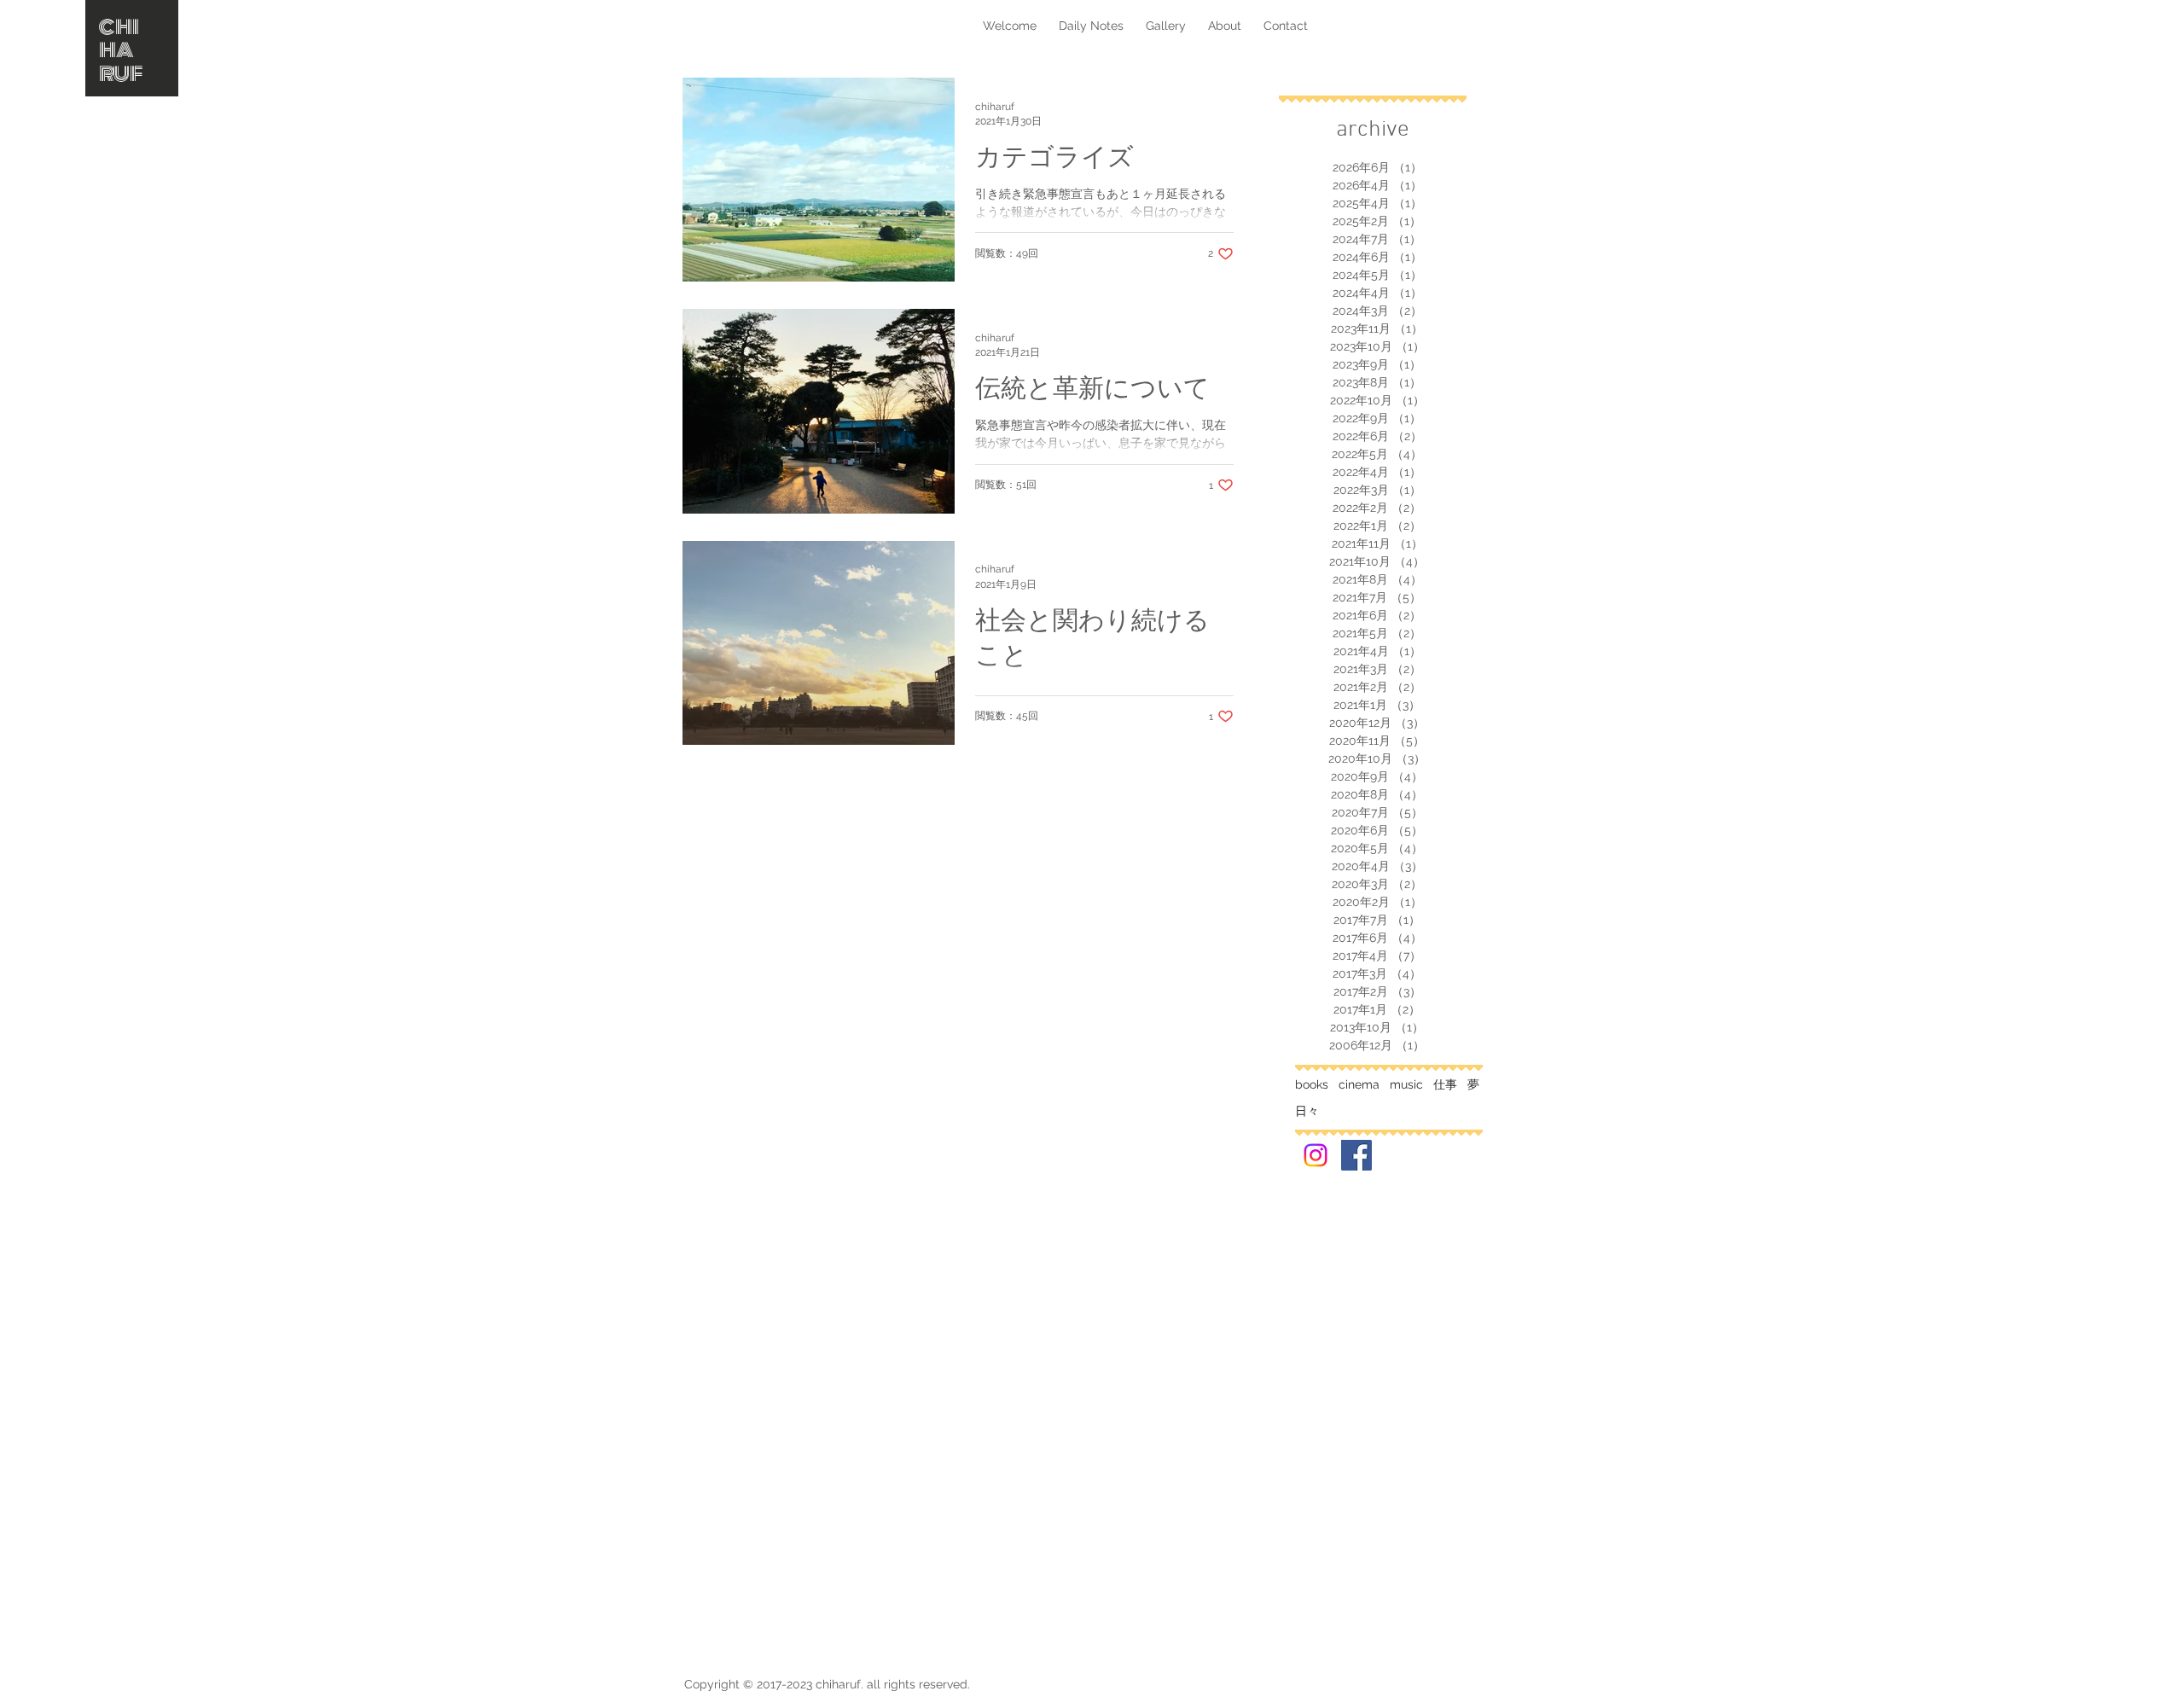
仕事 (1445, 1084)
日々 (1307, 1111)
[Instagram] (1316, 1155)
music (1406, 1084)
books (1312, 1084)
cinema (1359, 1084)
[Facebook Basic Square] (1356, 1155)
